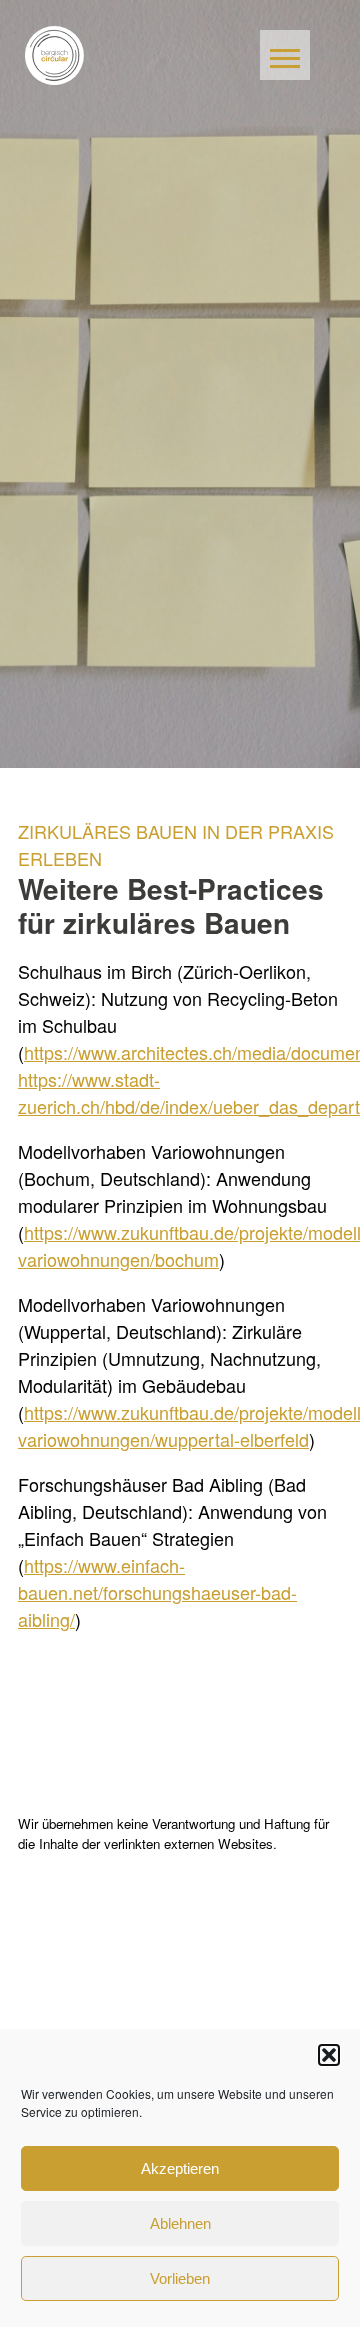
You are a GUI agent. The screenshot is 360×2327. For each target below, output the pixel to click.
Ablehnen (180, 2223)
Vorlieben (180, 2278)
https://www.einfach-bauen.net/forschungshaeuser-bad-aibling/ (157, 1592)
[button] (329, 2055)
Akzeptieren (180, 2168)
